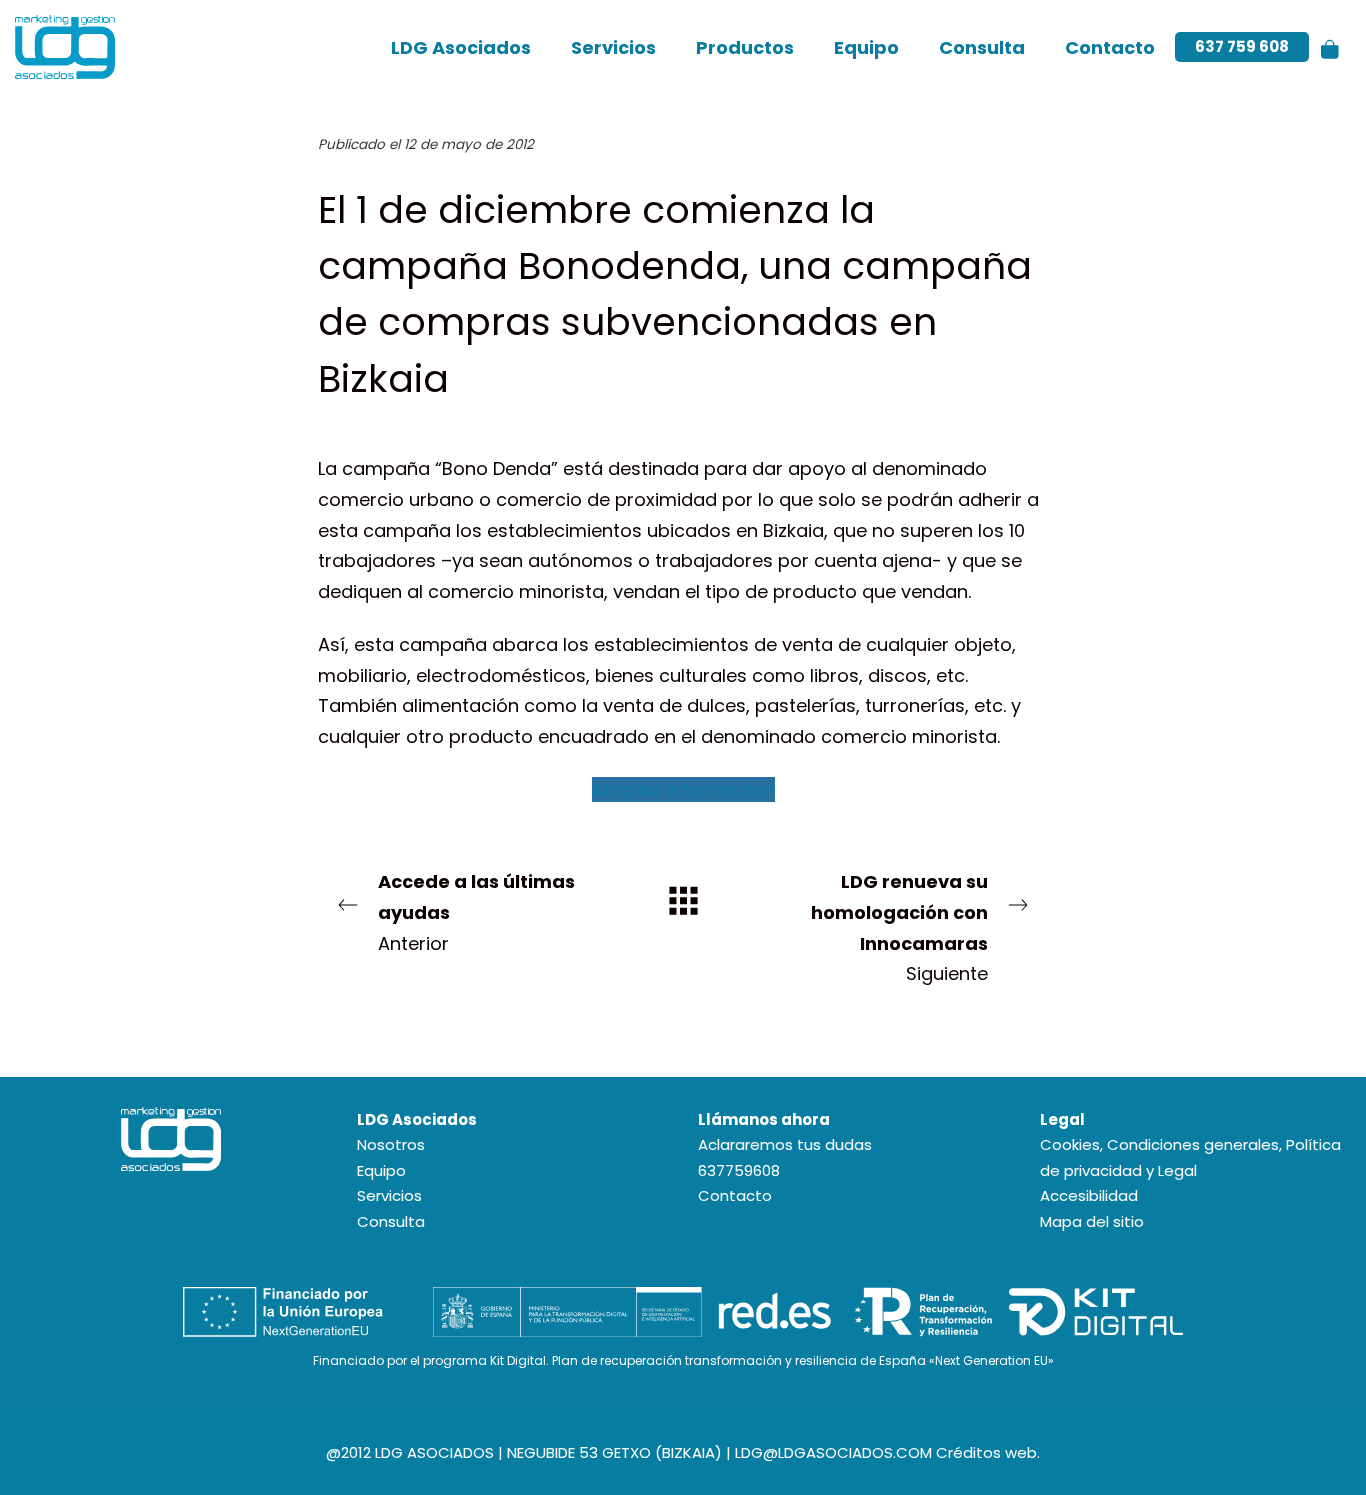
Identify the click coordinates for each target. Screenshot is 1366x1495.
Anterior (476, 912)
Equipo (381, 1170)
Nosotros (391, 1144)
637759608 (739, 1170)
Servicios (389, 1195)
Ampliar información (683, 789)
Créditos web (986, 1452)
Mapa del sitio (1092, 1221)
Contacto (735, 1195)
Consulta (391, 1221)
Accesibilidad (1089, 1195)
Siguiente (899, 927)
